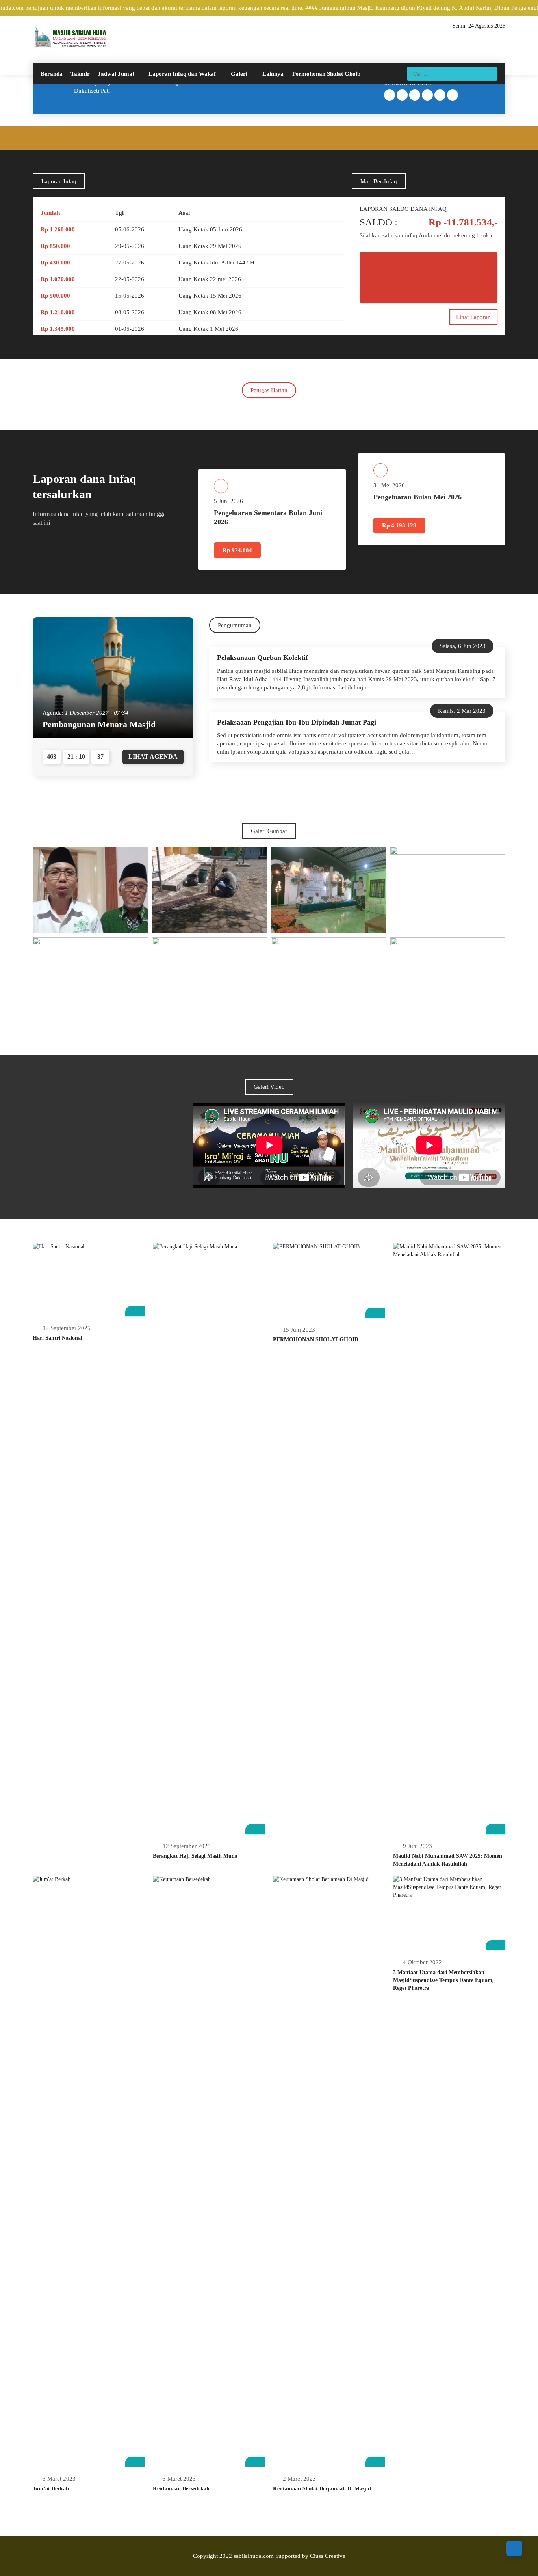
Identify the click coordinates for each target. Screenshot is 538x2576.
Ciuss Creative (328, 2556)
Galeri (239, 74)
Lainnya (273, 74)
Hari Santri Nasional (58, 1338)
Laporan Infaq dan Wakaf (182, 74)
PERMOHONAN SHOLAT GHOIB (315, 1340)
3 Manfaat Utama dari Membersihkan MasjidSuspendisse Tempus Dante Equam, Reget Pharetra (443, 1980)
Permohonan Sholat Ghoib (326, 74)
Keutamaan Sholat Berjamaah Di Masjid (322, 2489)
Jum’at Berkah (51, 2489)
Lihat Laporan (473, 317)
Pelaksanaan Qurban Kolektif (263, 658)
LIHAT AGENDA (153, 757)
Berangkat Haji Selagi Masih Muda (195, 1856)
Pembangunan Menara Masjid (99, 724)
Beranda (52, 74)
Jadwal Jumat (116, 74)
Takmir (80, 74)
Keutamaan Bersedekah (181, 2489)
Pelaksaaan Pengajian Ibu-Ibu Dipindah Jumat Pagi (297, 722)
